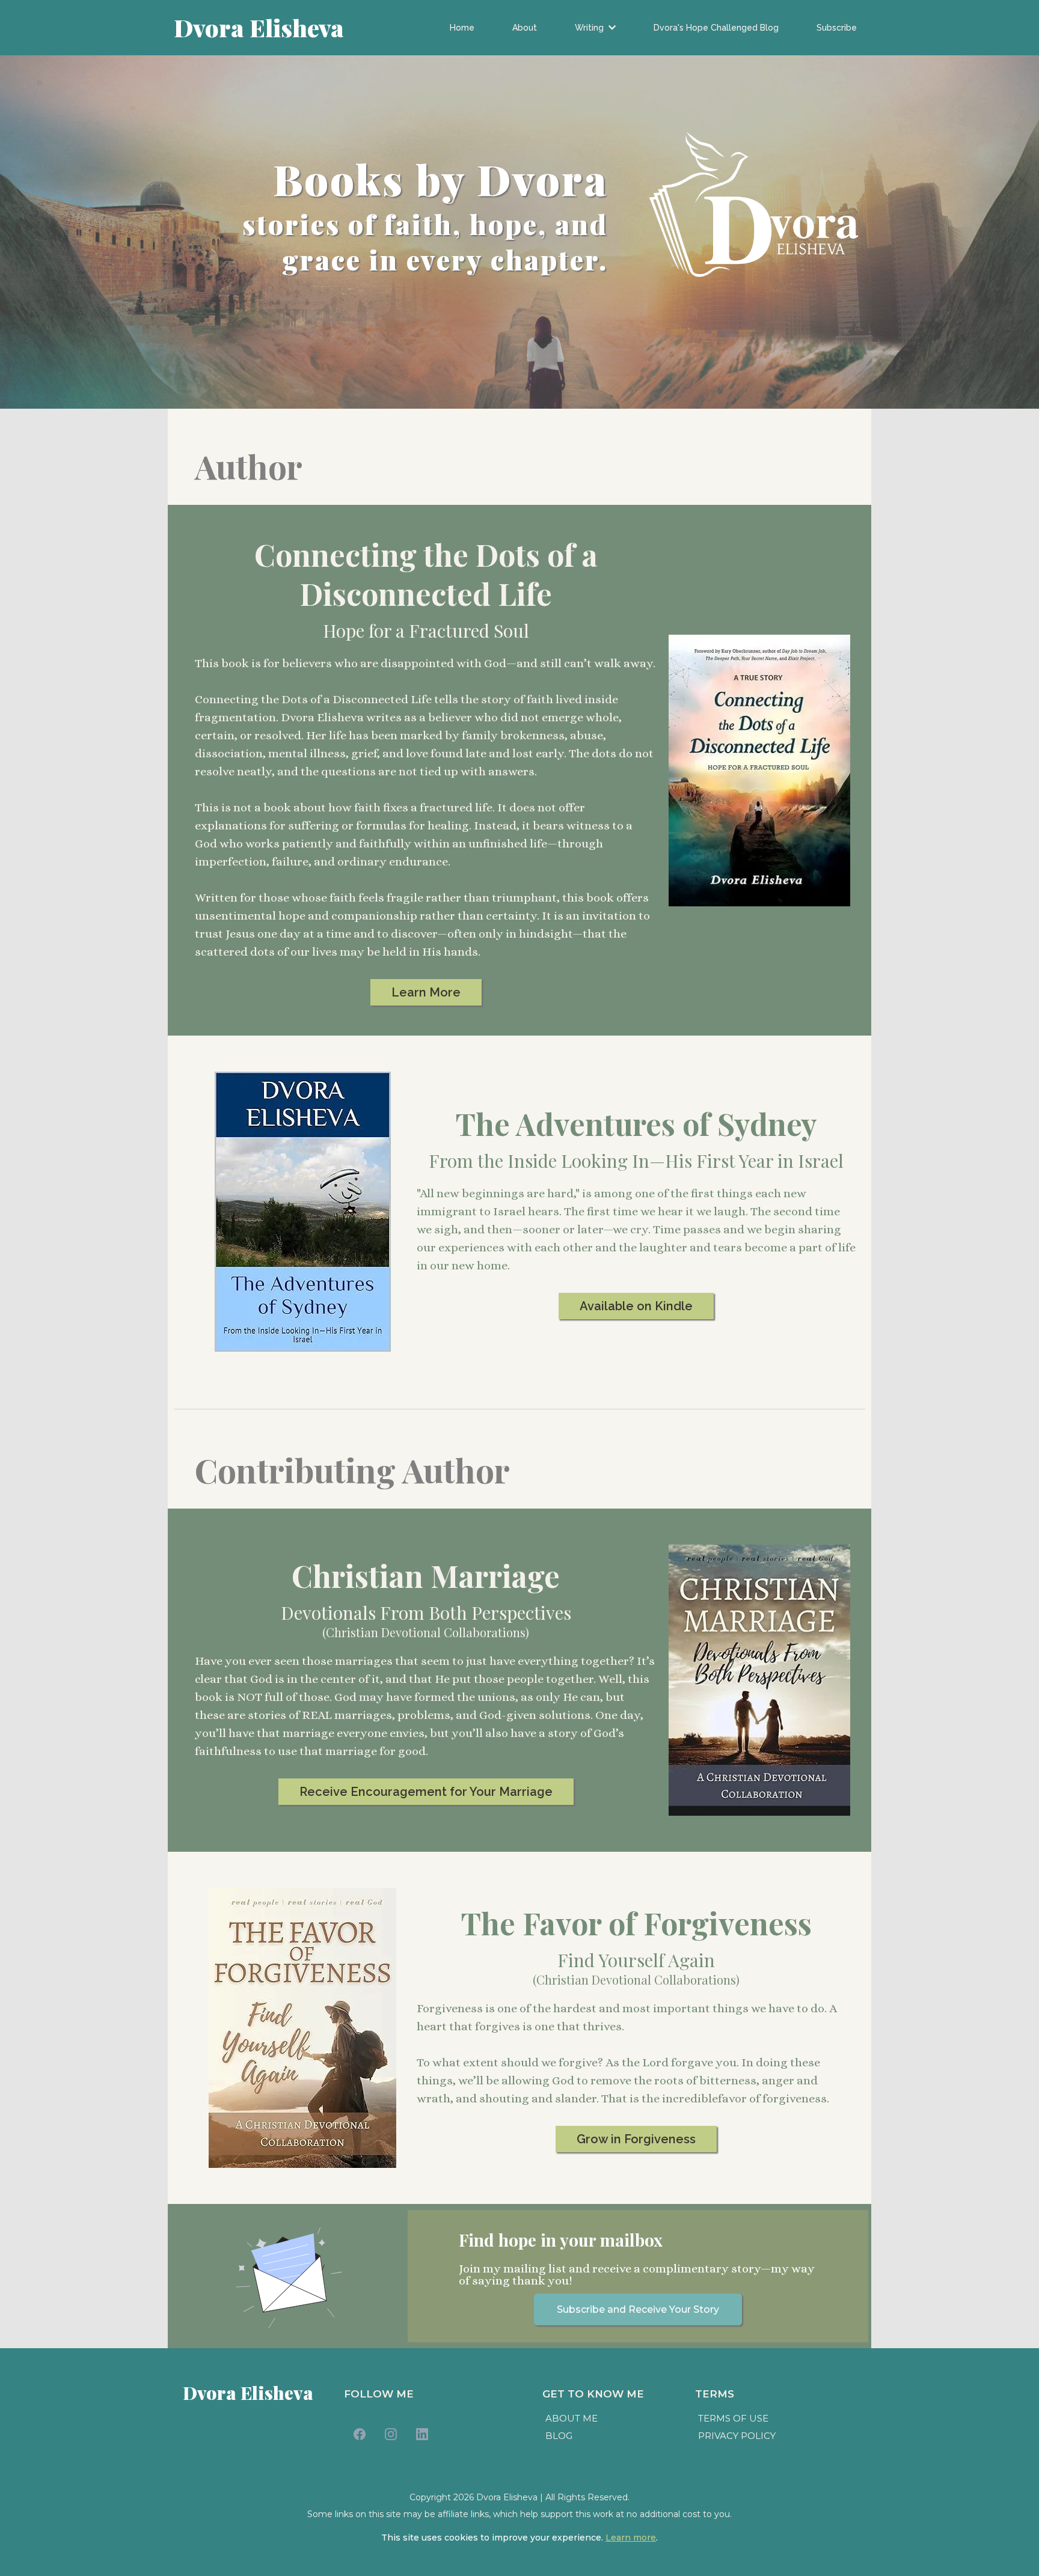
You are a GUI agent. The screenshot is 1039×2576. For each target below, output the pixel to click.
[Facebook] (360, 2434)
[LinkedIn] (422, 2434)
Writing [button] (590, 28)
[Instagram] (391, 2434)
